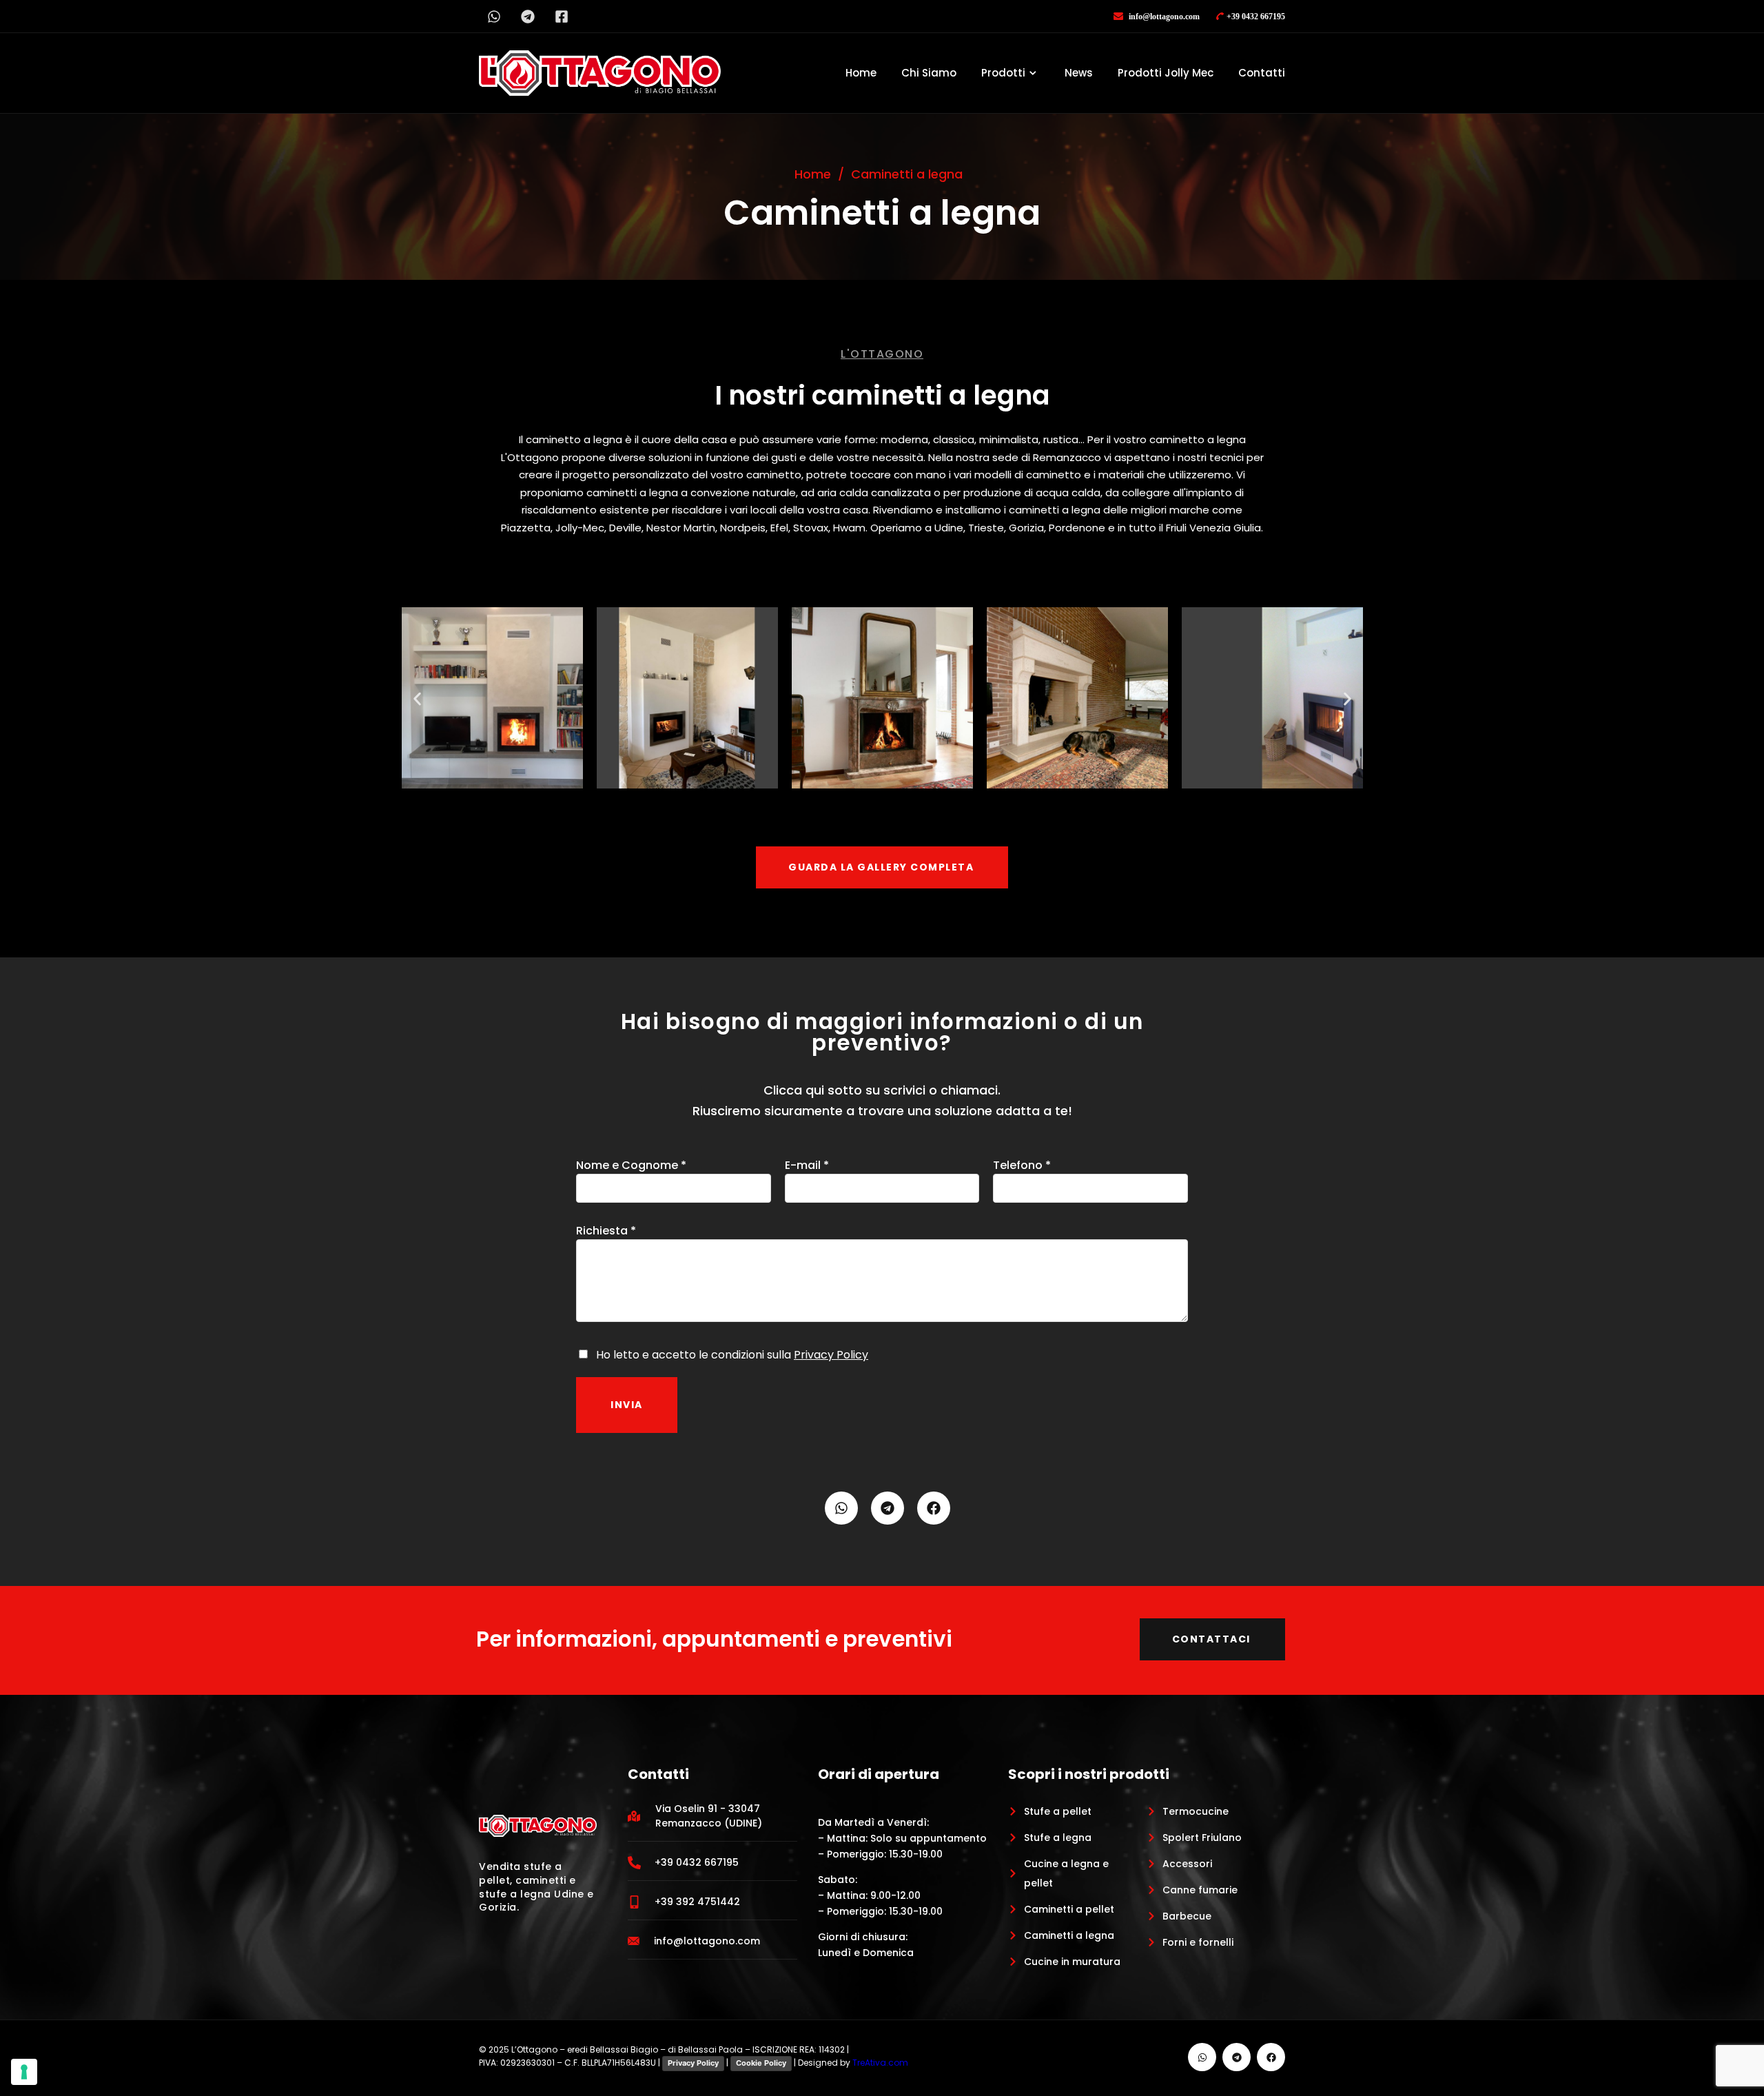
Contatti (1262, 73)
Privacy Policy (831, 1355)
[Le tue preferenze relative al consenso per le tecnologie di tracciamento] (24, 2072)
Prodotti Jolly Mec (1166, 73)
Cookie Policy (761, 2063)
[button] (417, 699)
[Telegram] (527, 16)
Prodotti (1003, 73)
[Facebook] (934, 1508)
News (1079, 73)
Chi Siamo (929, 73)
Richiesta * (606, 1231)
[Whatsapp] (494, 16)
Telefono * (1022, 1165)
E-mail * (807, 1165)
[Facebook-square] (561, 16)
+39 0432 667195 (1256, 17)
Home (861, 73)
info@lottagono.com (1163, 17)
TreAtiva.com (880, 2063)
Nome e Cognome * (631, 1165)
